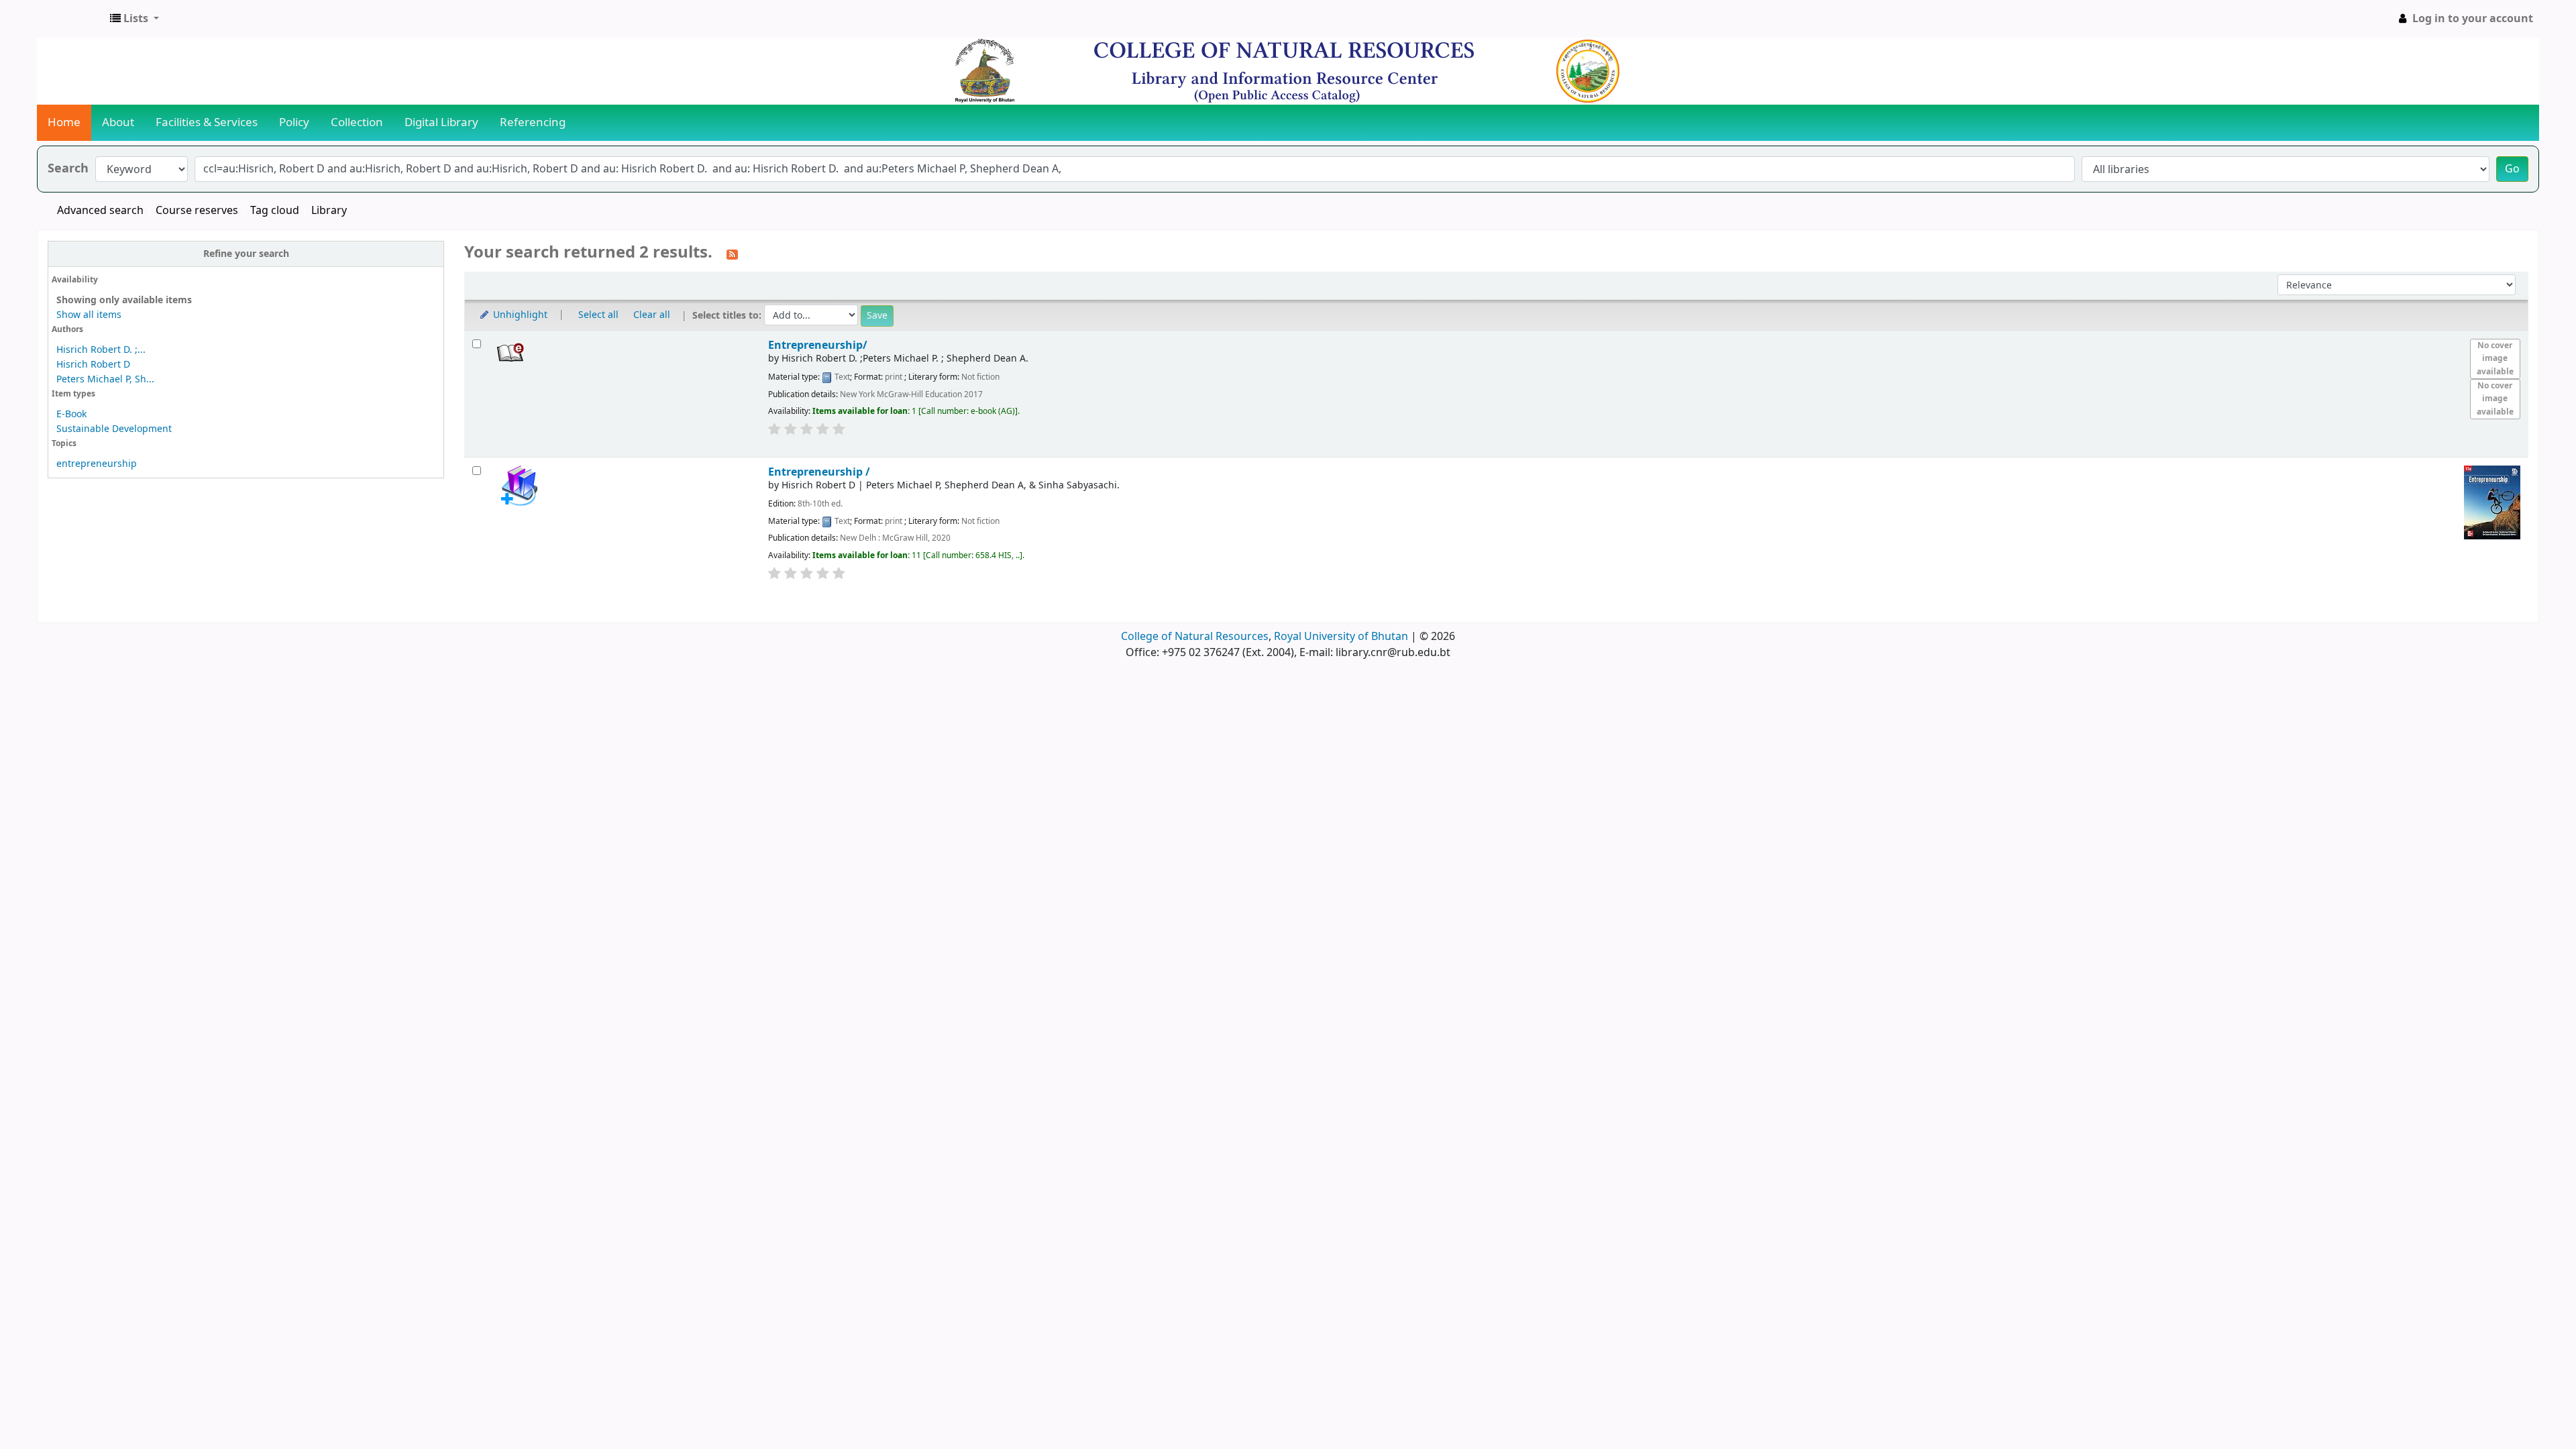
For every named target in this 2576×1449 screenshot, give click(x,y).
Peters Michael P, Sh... (105, 379)
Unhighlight (519, 315)
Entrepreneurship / (819, 472)
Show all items (89, 315)
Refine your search (246, 254)
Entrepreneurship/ (818, 345)
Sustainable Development (114, 429)
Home (64, 122)
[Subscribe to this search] (732, 254)
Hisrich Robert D (93, 365)
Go (2512, 169)
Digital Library (441, 122)
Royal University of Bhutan (1341, 637)
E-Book (71, 414)
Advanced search (100, 211)
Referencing (533, 122)
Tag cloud (275, 211)
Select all (598, 315)
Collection (357, 122)
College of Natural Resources (1195, 637)
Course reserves (197, 211)
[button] (135, 19)
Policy (294, 122)
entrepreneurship (97, 464)
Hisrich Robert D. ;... (101, 350)
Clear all (652, 315)
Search (68, 169)
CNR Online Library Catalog (71, 19)
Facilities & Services (207, 122)
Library (329, 211)
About (118, 122)
